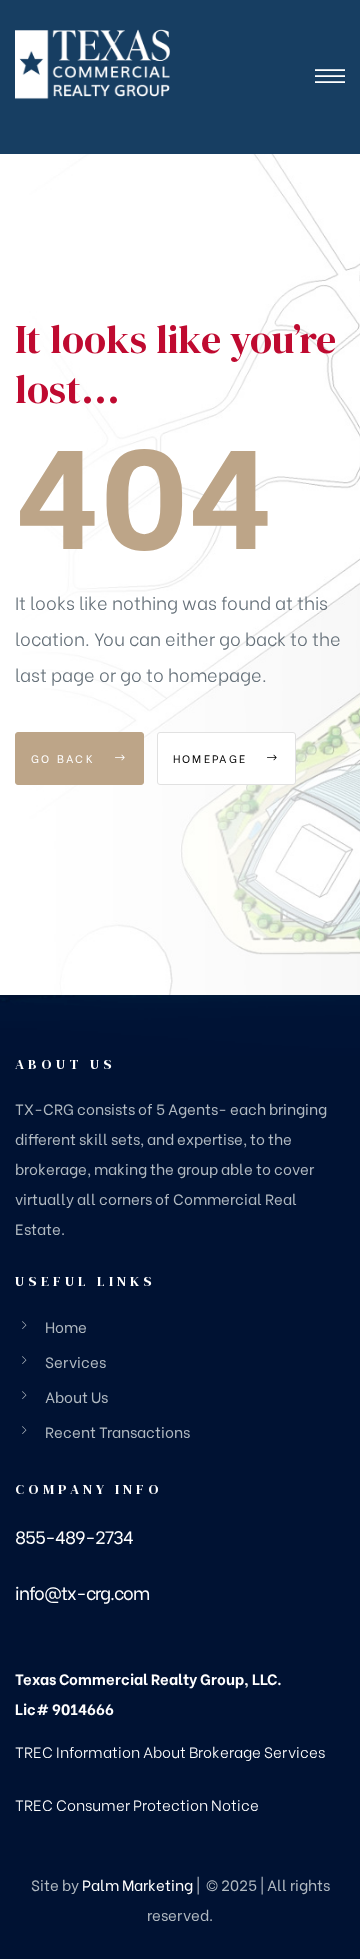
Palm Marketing (137, 1884)
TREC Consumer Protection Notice (137, 1804)
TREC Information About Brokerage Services (170, 1751)
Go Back (65, 758)
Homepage (213, 758)
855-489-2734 (74, 1535)
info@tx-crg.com (82, 1591)
